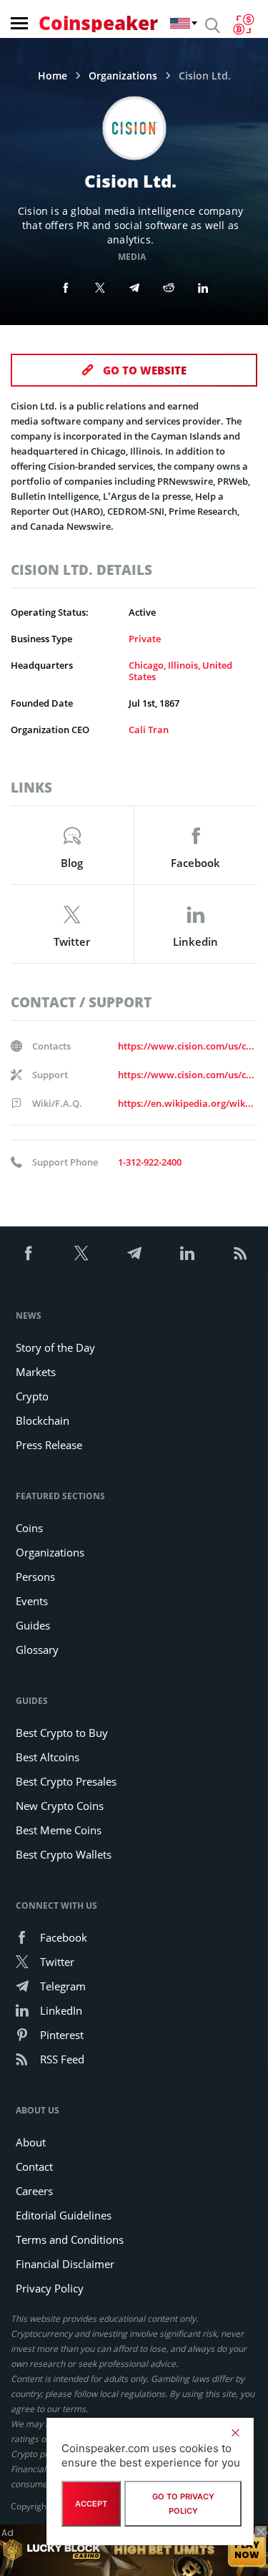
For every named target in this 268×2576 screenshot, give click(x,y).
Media (132, 257)
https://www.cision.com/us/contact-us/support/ (187, 1075)
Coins (29, 1528)
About (31, 2142)
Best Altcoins (48, 1757)
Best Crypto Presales (66, 1781)
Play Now (247, 2550)
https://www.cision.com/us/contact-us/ (187, 1046)
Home (53, 76)
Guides (33, 1625)
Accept (91, 2504)
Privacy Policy (50, 2288)
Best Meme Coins (59, 1830)
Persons (35, 1577)
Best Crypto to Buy (62, 1733)
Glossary (37, 1650)
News (29, 1316)
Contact (34, 2166)
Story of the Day (55, 1347)
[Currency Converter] (243, 24)
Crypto (32, 1396)
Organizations (123, 76)
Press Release (49, 1445)
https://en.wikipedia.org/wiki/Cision (187, 1103)
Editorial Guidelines (64, 2215)
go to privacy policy (183, 2504)
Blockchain (43, 1420)
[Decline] (235, 2433)
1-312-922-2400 (150, 1162)
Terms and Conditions (70, 2240)
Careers (34, 2191)
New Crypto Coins (60, 1806)
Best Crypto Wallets (64, 1854)
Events (32, 1601)
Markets (36, 1372)
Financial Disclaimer (65, 2264)
